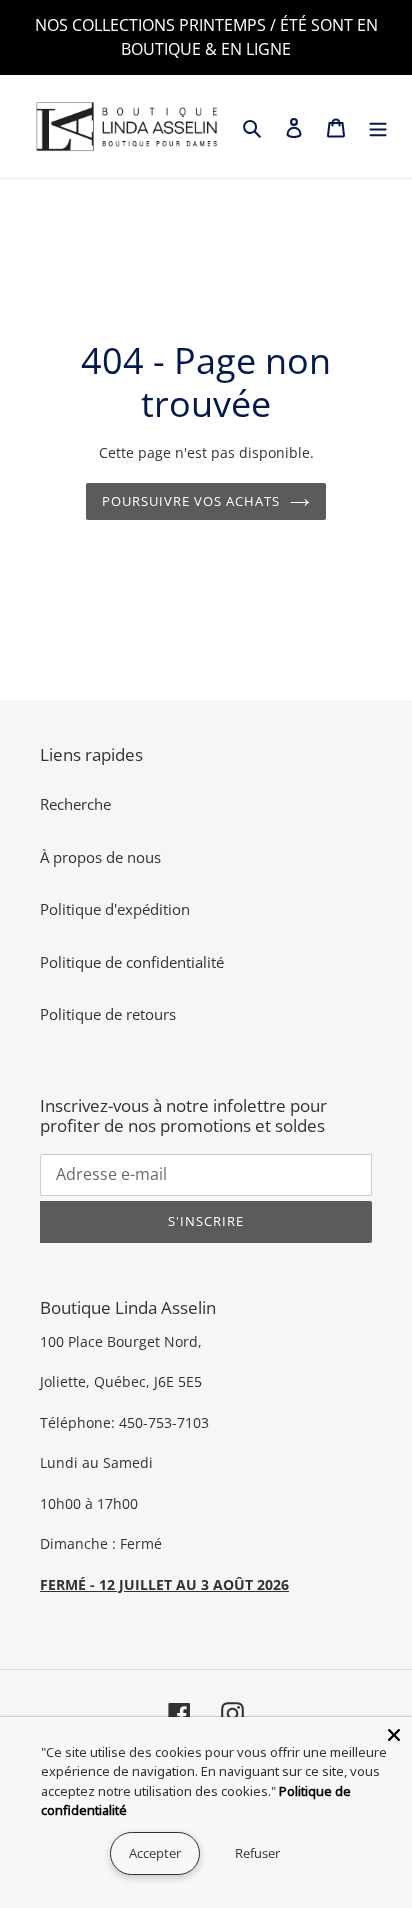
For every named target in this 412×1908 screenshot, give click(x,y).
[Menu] (378, 126)
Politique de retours (108, 1014)
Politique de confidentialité (132, 962)
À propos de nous (100, 857)
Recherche (75, 804)
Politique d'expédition (115, 909)
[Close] (394, 1735)
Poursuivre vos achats (191, 501)
